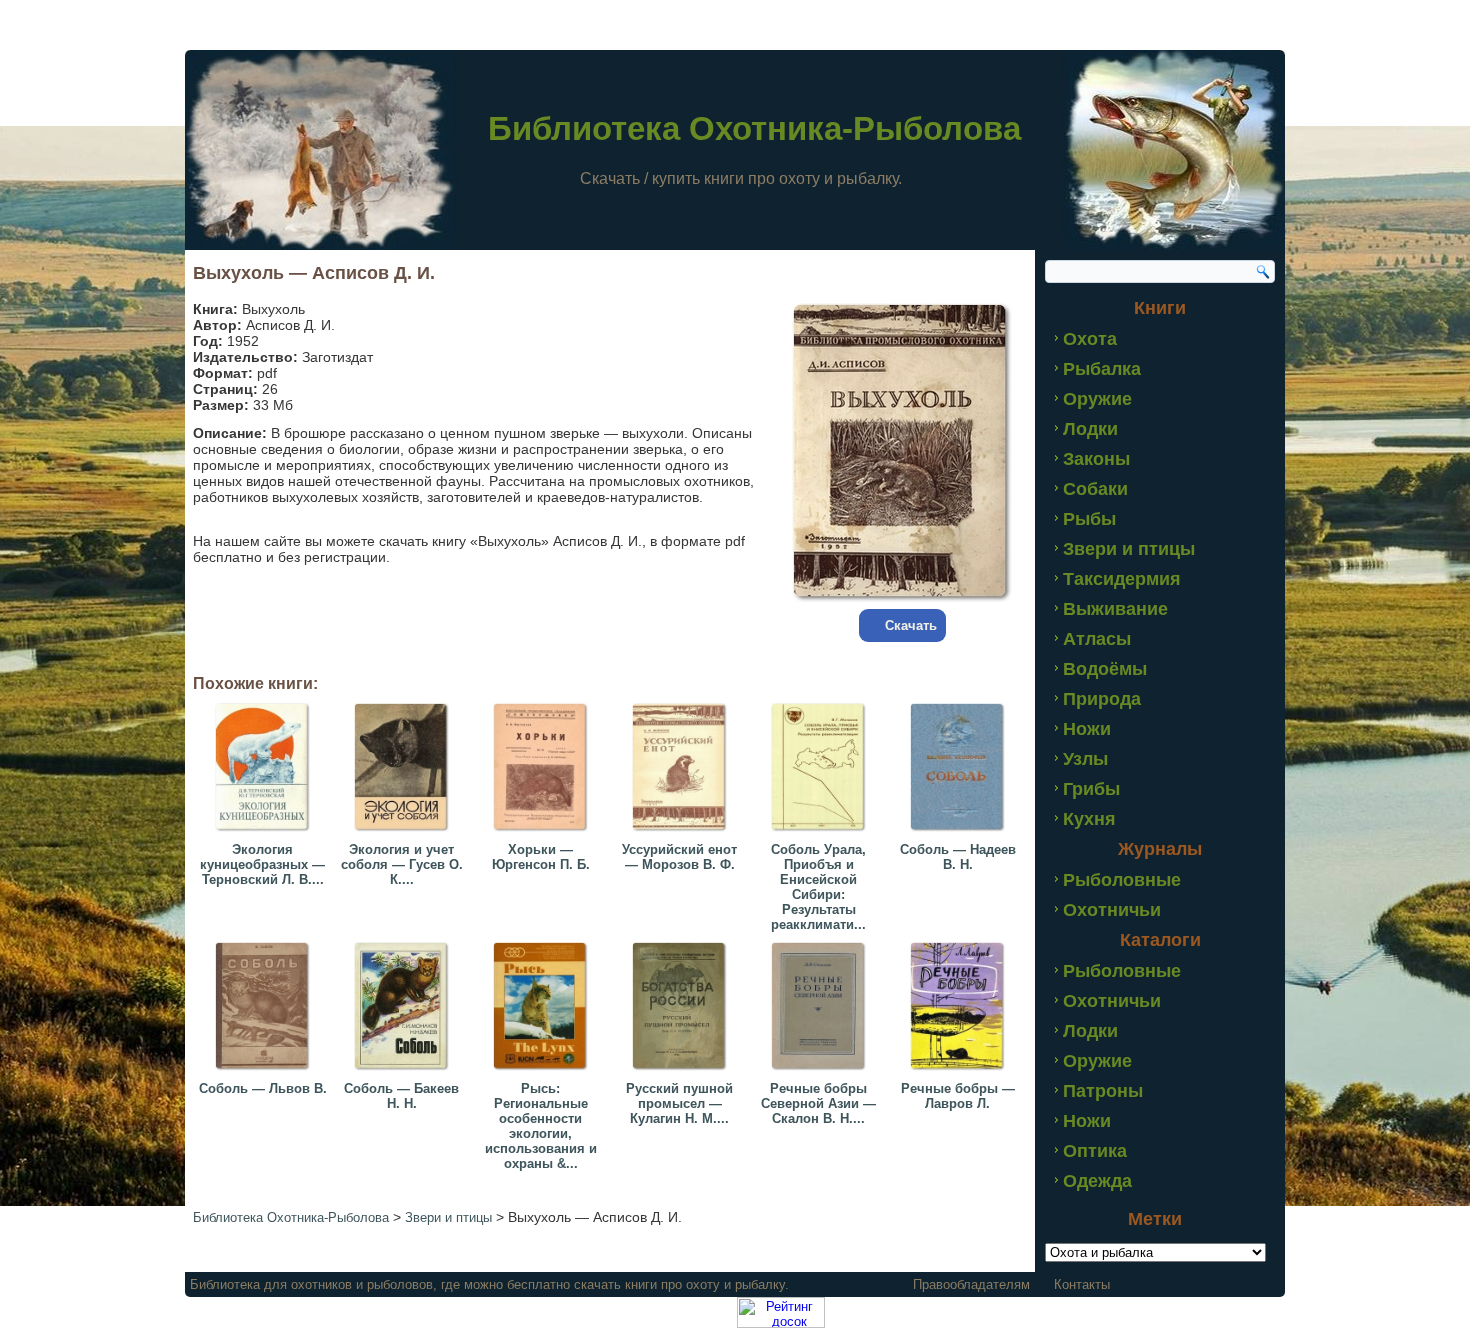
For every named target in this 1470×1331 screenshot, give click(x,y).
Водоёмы (1105, 669)
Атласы (1097, 639)
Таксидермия (1122, 579)
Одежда (1097, 1181)
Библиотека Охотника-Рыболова (754, 128)
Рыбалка (1102, 369)
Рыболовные (1122, 880)
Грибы (1091, 789)
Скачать (911, 625)
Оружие (1097, 399)
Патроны (1103, 1091)
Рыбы (1089, 519)
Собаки (1095, 489)
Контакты (1082, 1284)
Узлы (1085, 759)
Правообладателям (971, 1284)
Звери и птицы (1129, 549)
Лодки (1090, 429)
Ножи (1087, 729)
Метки (1155, 1219)
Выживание (1115, 609)
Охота (1090, 339)
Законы (1096, 459)
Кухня (1089, 819)
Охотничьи (1112, 910)
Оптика (1095, 1151)
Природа (1102, 699)
